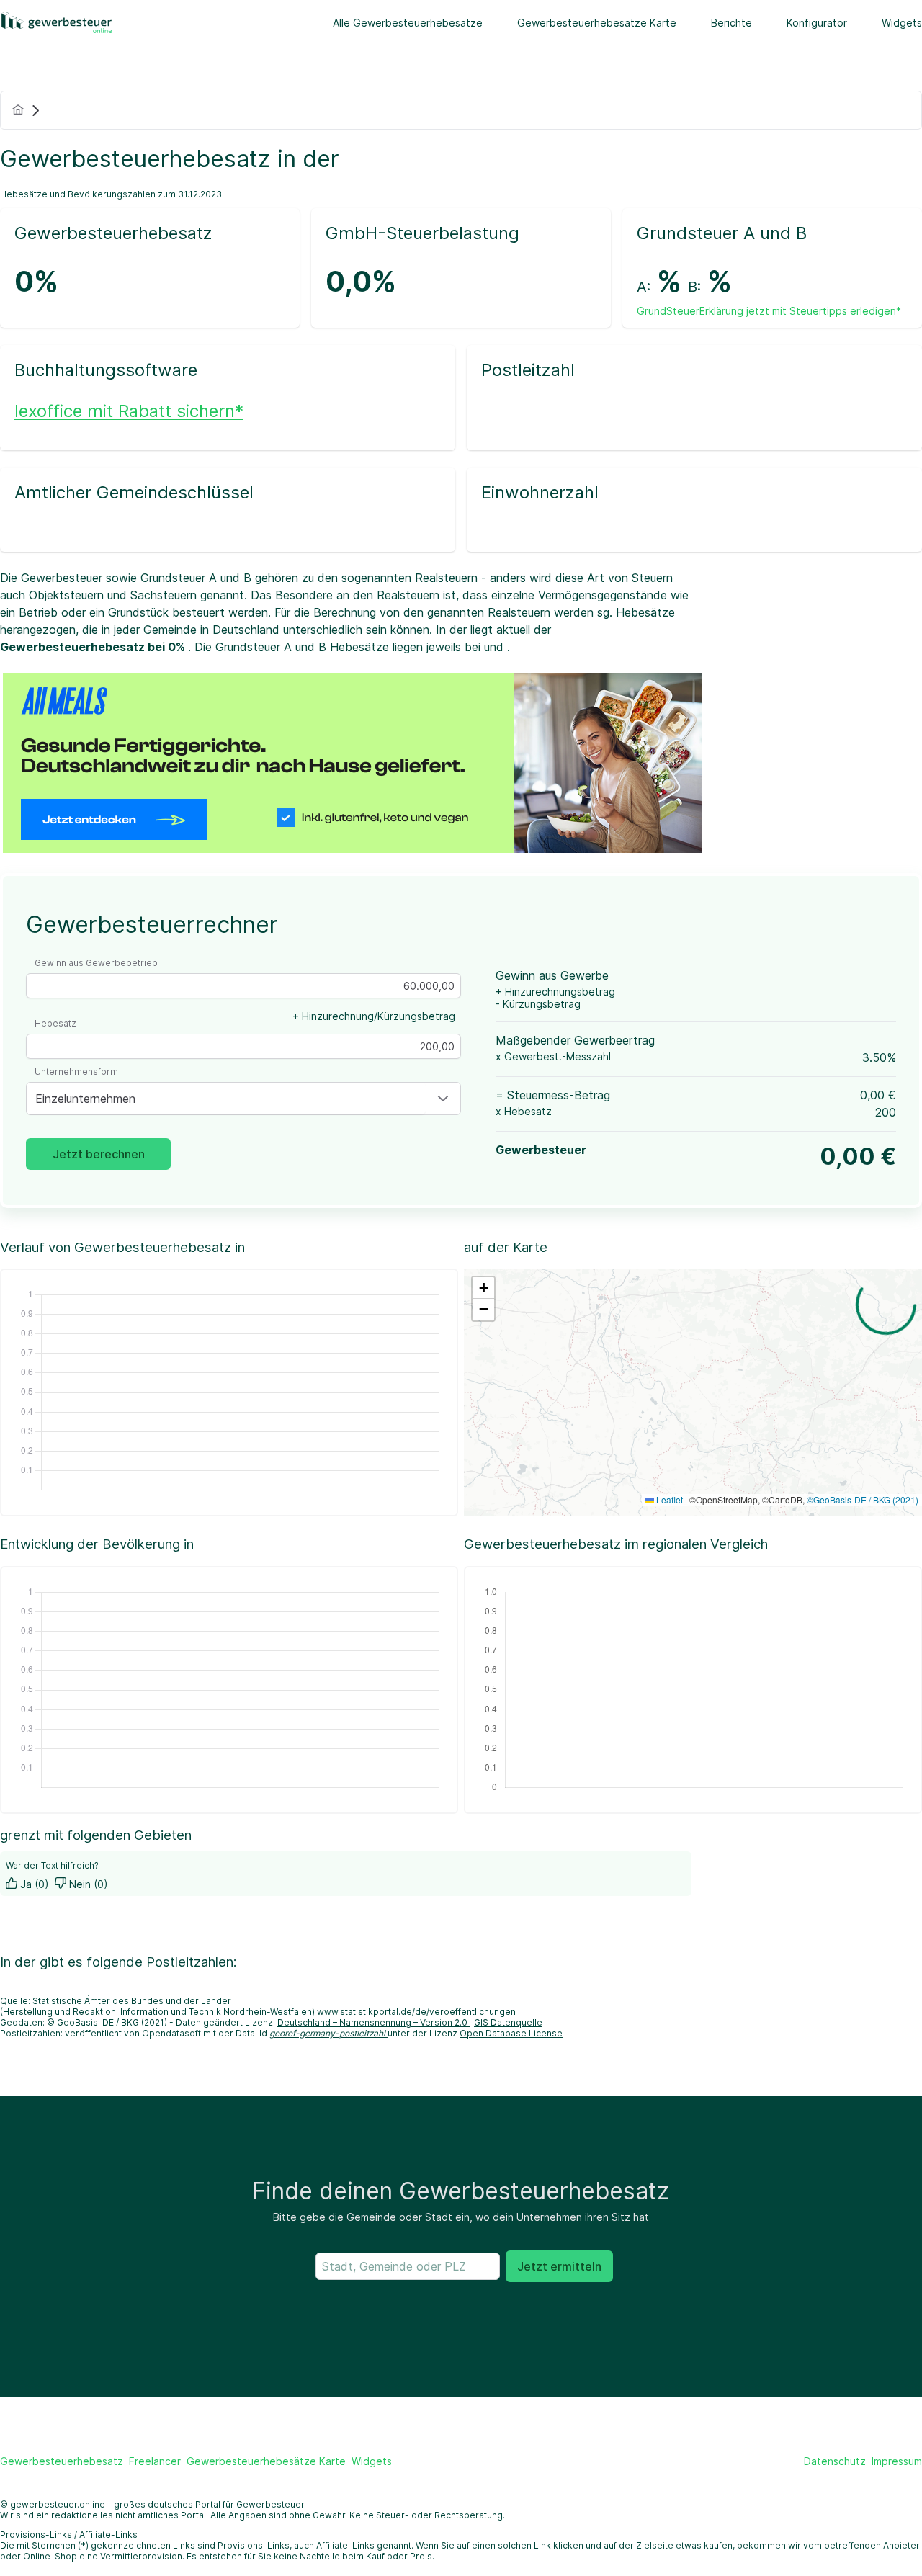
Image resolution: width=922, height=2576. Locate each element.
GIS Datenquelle (508, 2022)
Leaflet (668, 1499)
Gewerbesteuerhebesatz (62, 2461)
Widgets (902, 23)
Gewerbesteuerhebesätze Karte (597, 23)
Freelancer (155, 2461)
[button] (443, 1099)
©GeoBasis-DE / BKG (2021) (863, 1499)
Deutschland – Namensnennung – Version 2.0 (373, 2022)
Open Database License (511, 2033)
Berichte (731, 23)
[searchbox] (408, 2266)
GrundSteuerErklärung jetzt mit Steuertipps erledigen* (769, 311)
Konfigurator (817, 23)
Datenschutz (835, 2461)
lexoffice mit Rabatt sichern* (129, 411)
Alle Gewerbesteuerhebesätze (408, 23)
